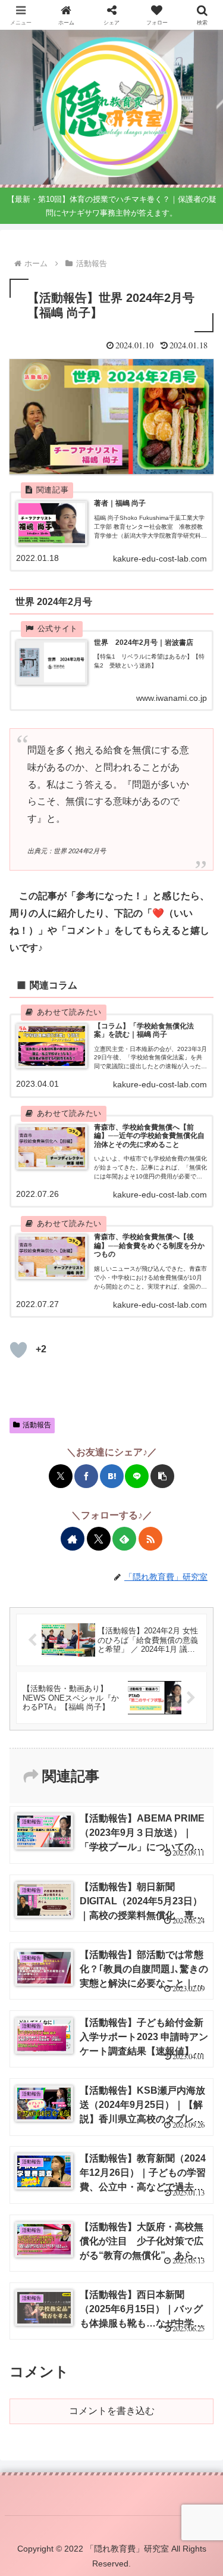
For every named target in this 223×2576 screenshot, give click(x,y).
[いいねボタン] (18, 1350)
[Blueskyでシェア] (52, 1777)
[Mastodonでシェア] (36, 1777)
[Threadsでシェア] (103, 1777)
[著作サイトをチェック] (73, 1539)
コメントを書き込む (112, 2411)
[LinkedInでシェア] (187, 1777)
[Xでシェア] (61, 1476)
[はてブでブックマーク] (112, 1476)
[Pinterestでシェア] (171, 1777)
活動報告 (37, 1425)
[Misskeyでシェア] (70, 1777)
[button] (162, 1476)
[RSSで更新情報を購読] (150, 1539)
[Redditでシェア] (120, 1777)
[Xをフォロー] (99, 1539)
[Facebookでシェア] (86, 1476)
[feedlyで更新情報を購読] (124, 1539)
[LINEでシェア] (137, 1476)
